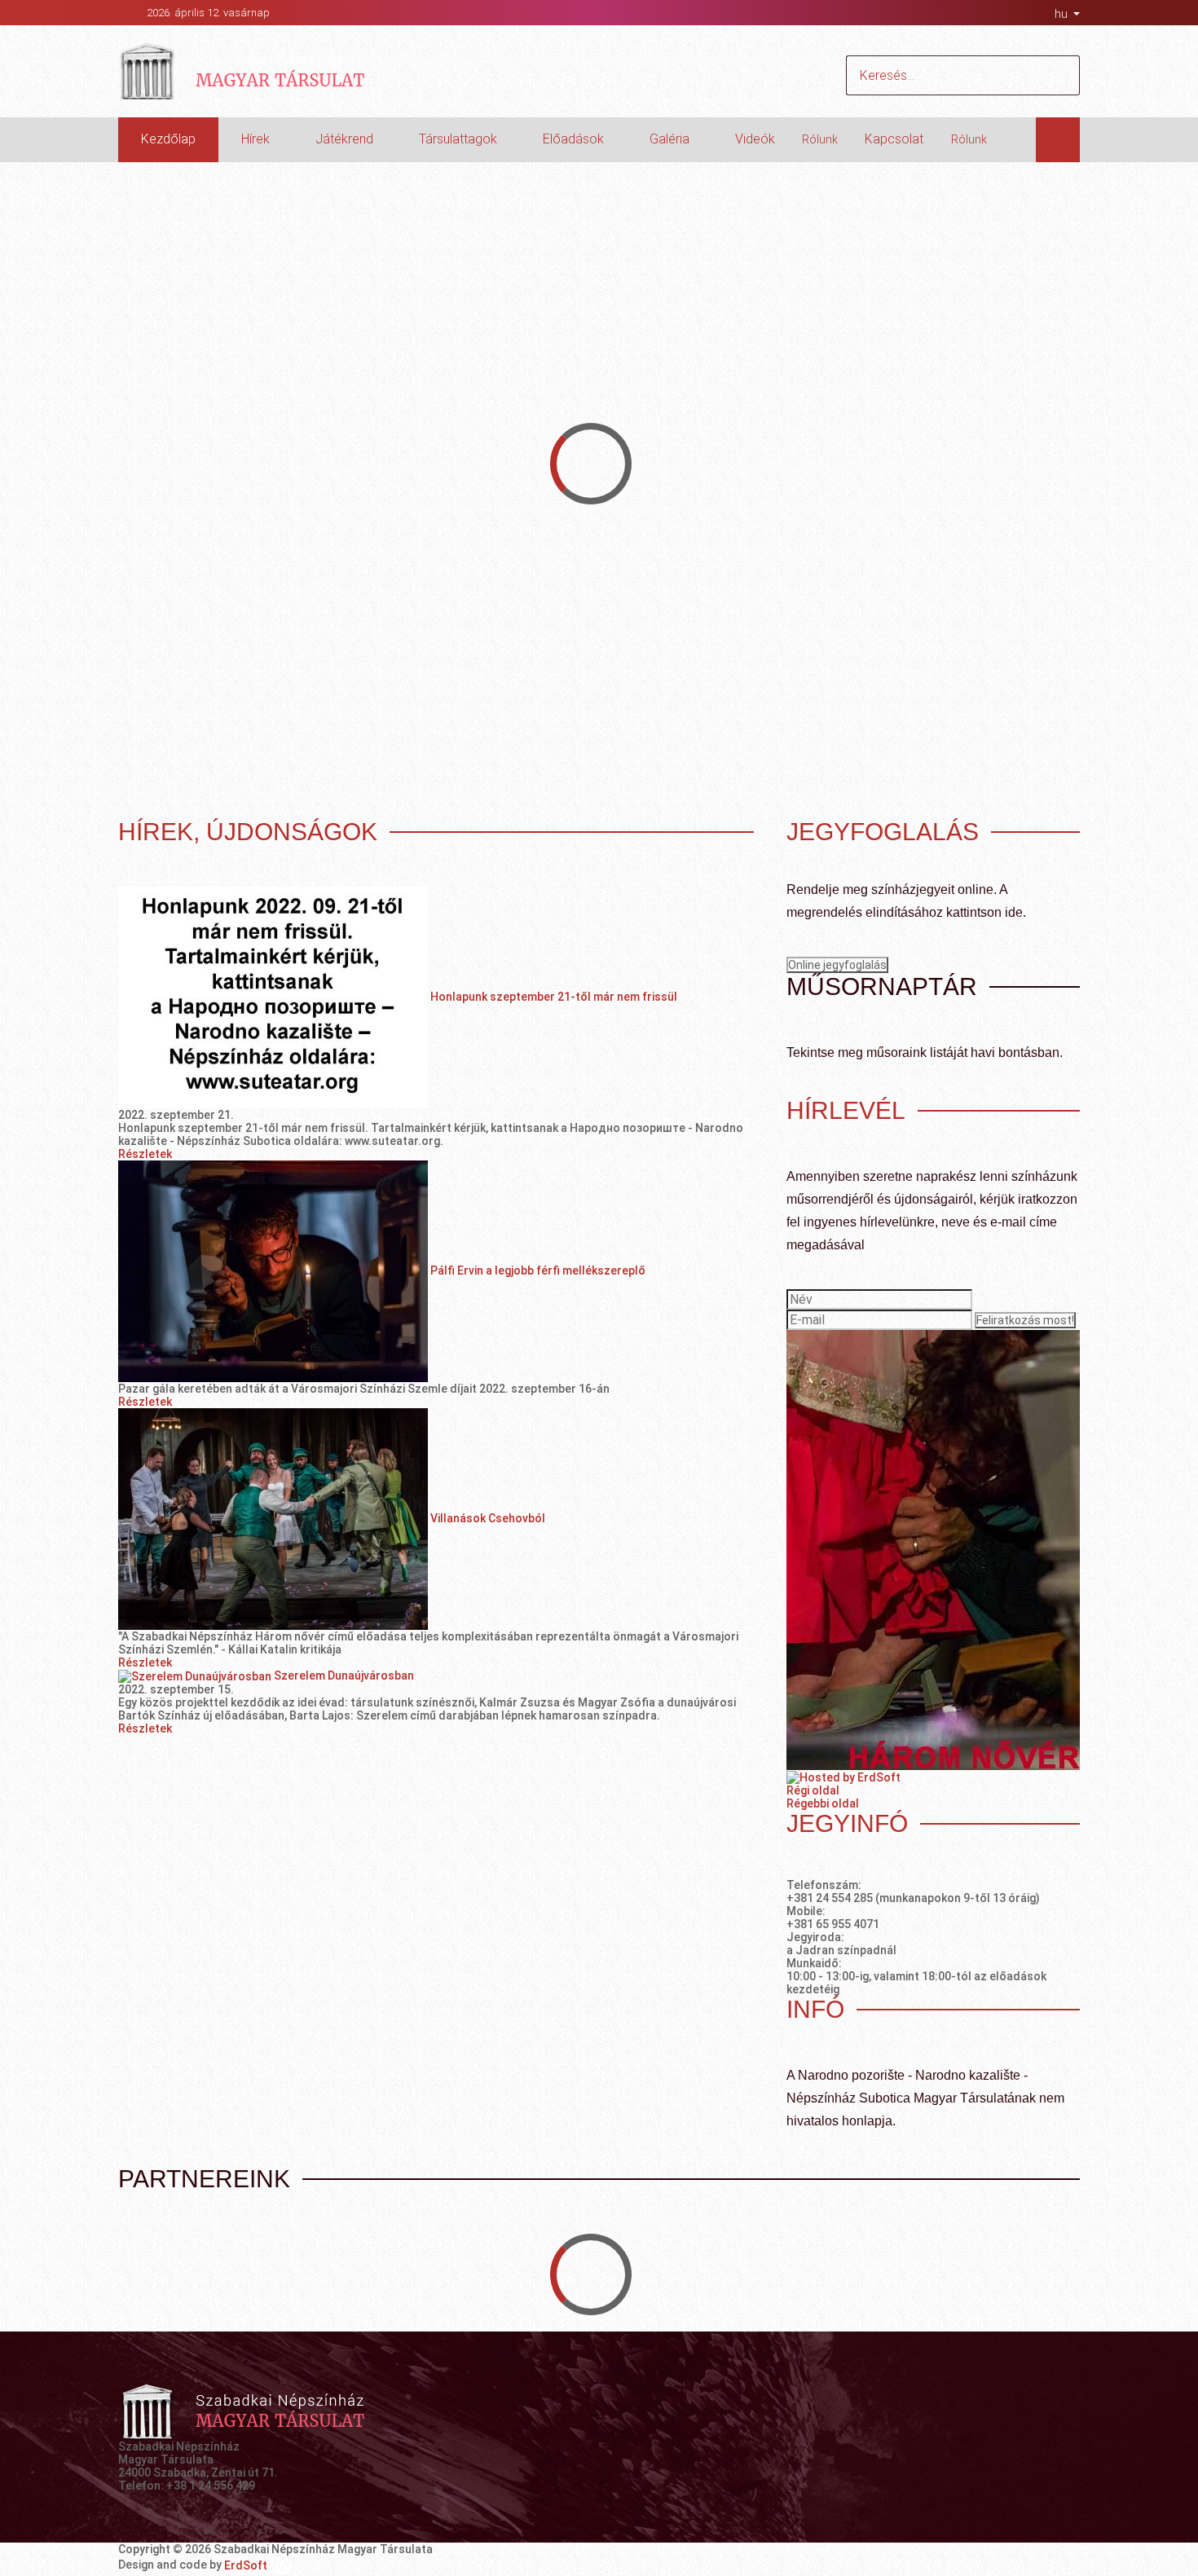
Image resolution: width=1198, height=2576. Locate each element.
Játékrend (344, 139)
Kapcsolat (894, 139)
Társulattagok (458, 139)
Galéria (669, 139)
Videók (755, 139)
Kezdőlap (168, 139)
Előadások (573, 139)
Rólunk (820, 139)
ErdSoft (247, 2565)
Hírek (255, 139)
